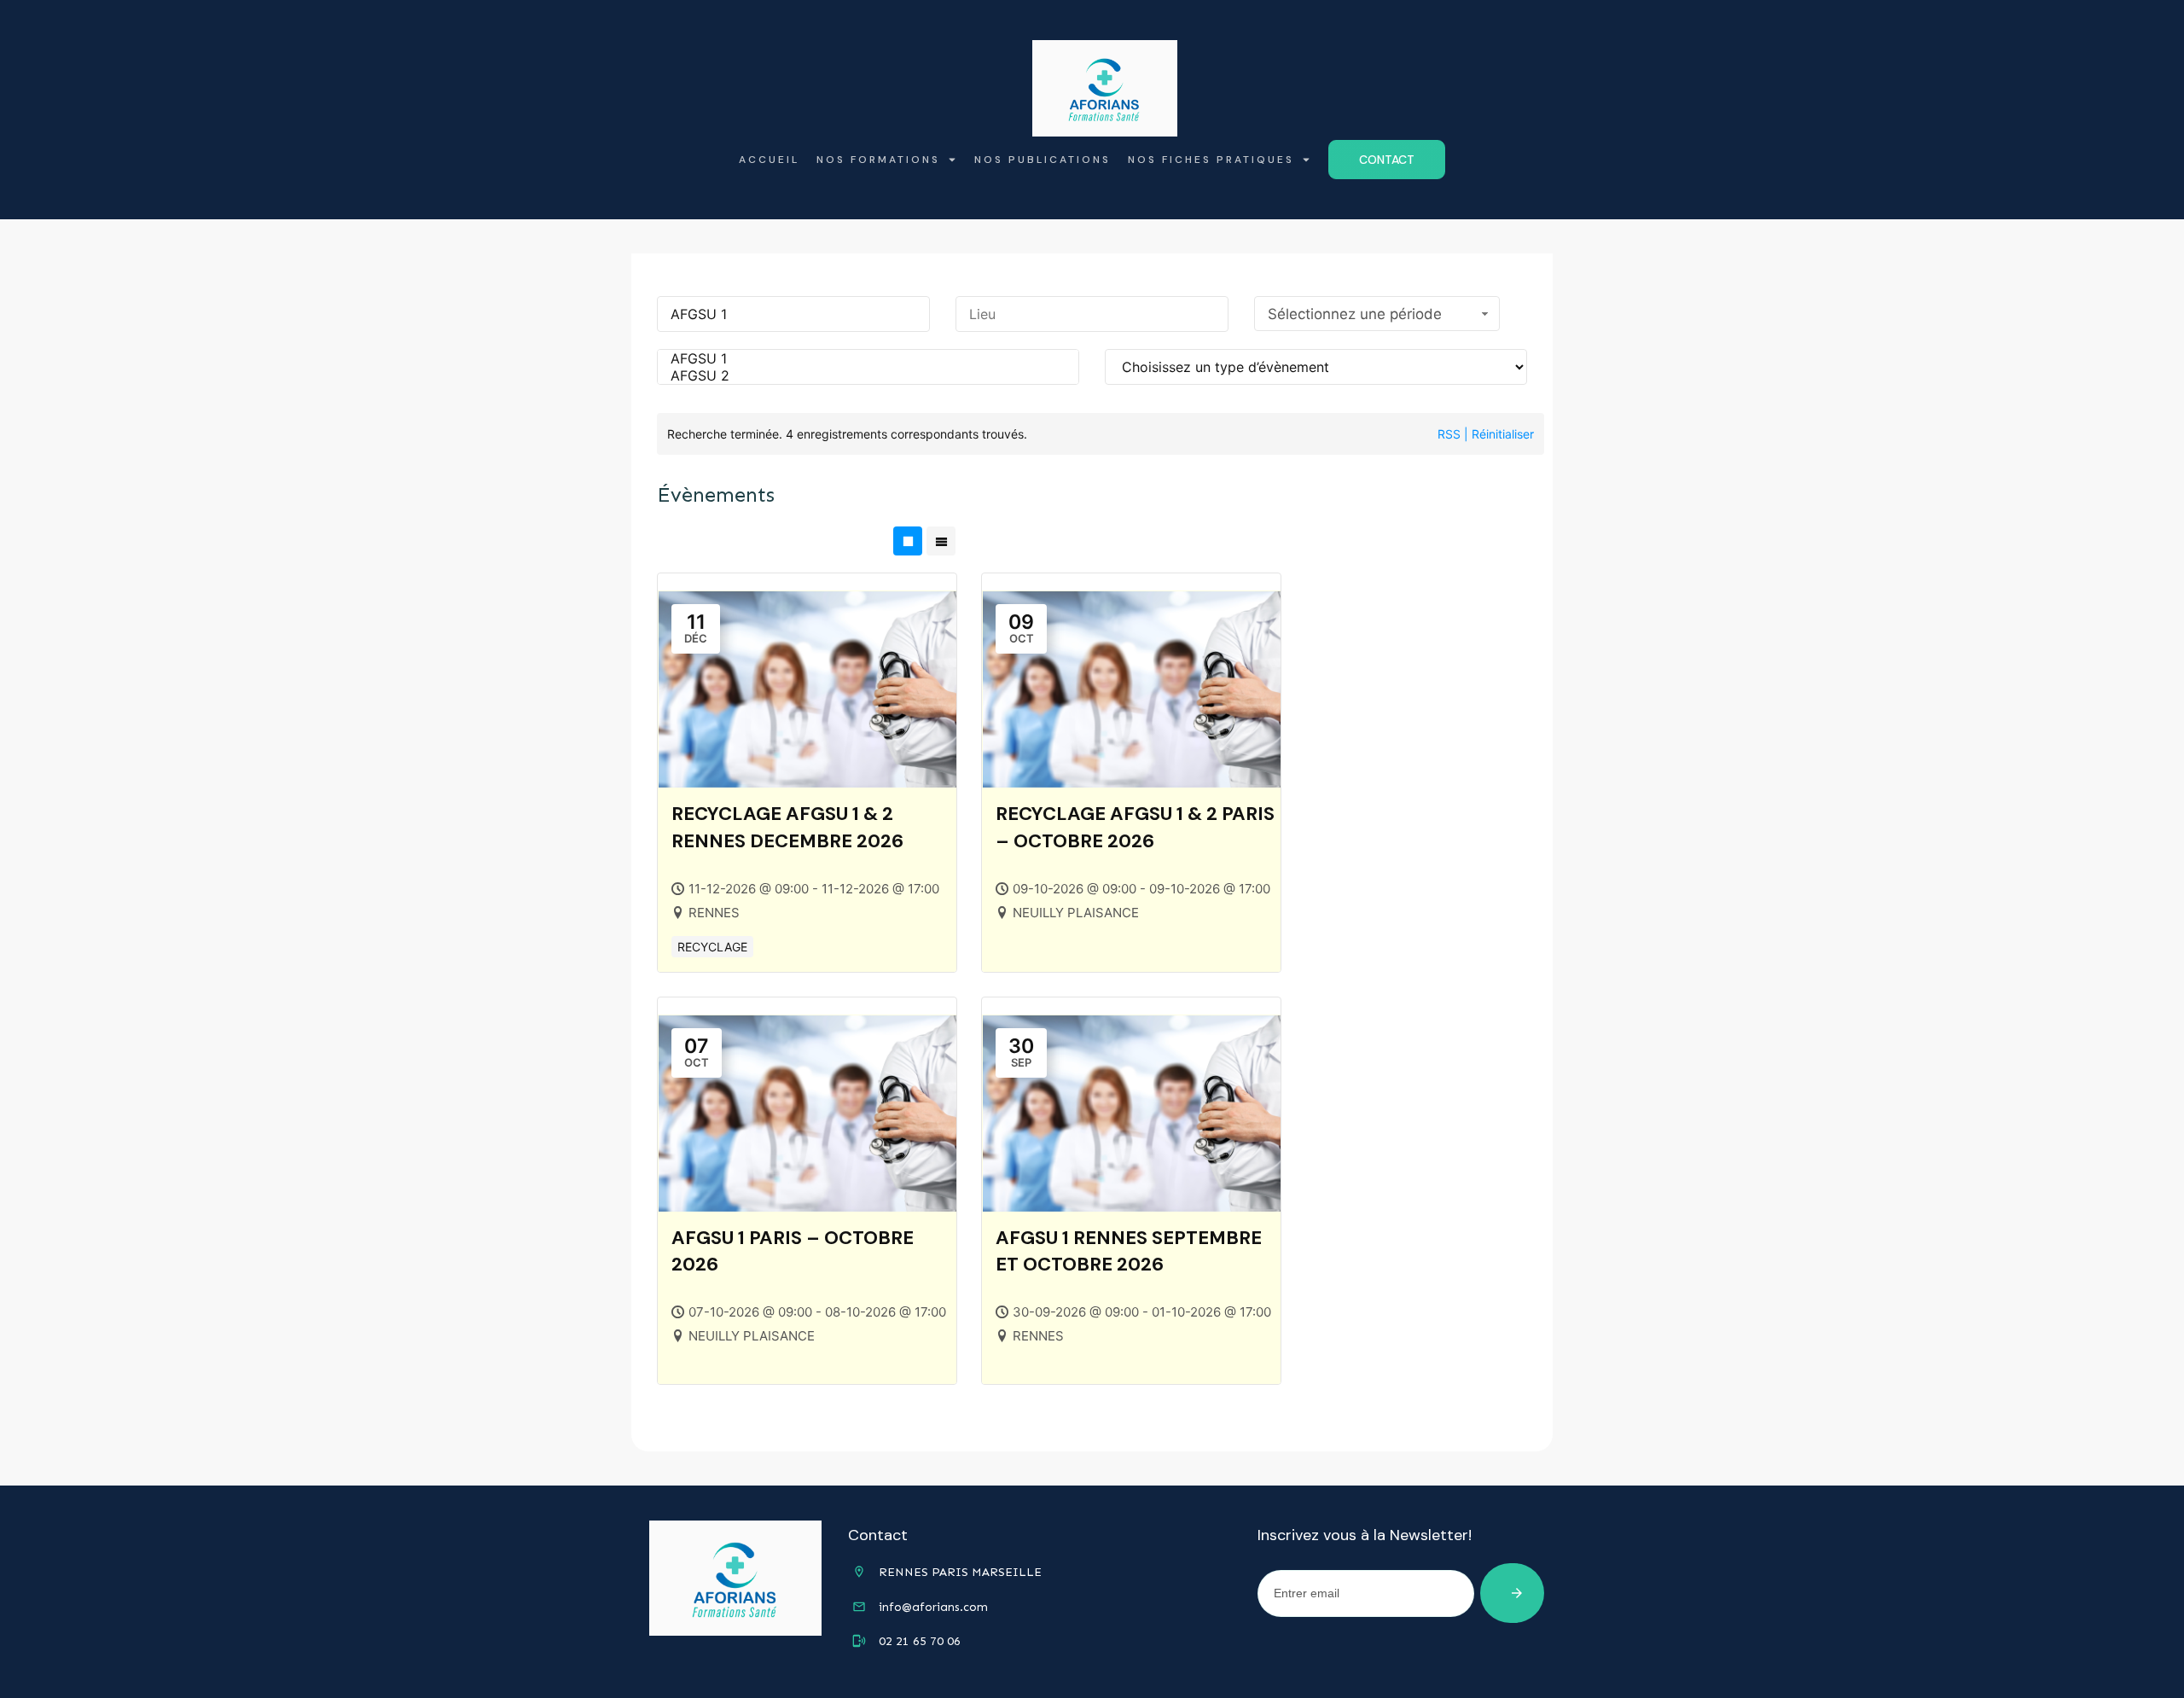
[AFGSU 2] (868, 375)
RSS (1449, 434)
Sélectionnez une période (1355, 314)
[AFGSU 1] (868, 358)
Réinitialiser (1503, 434)
